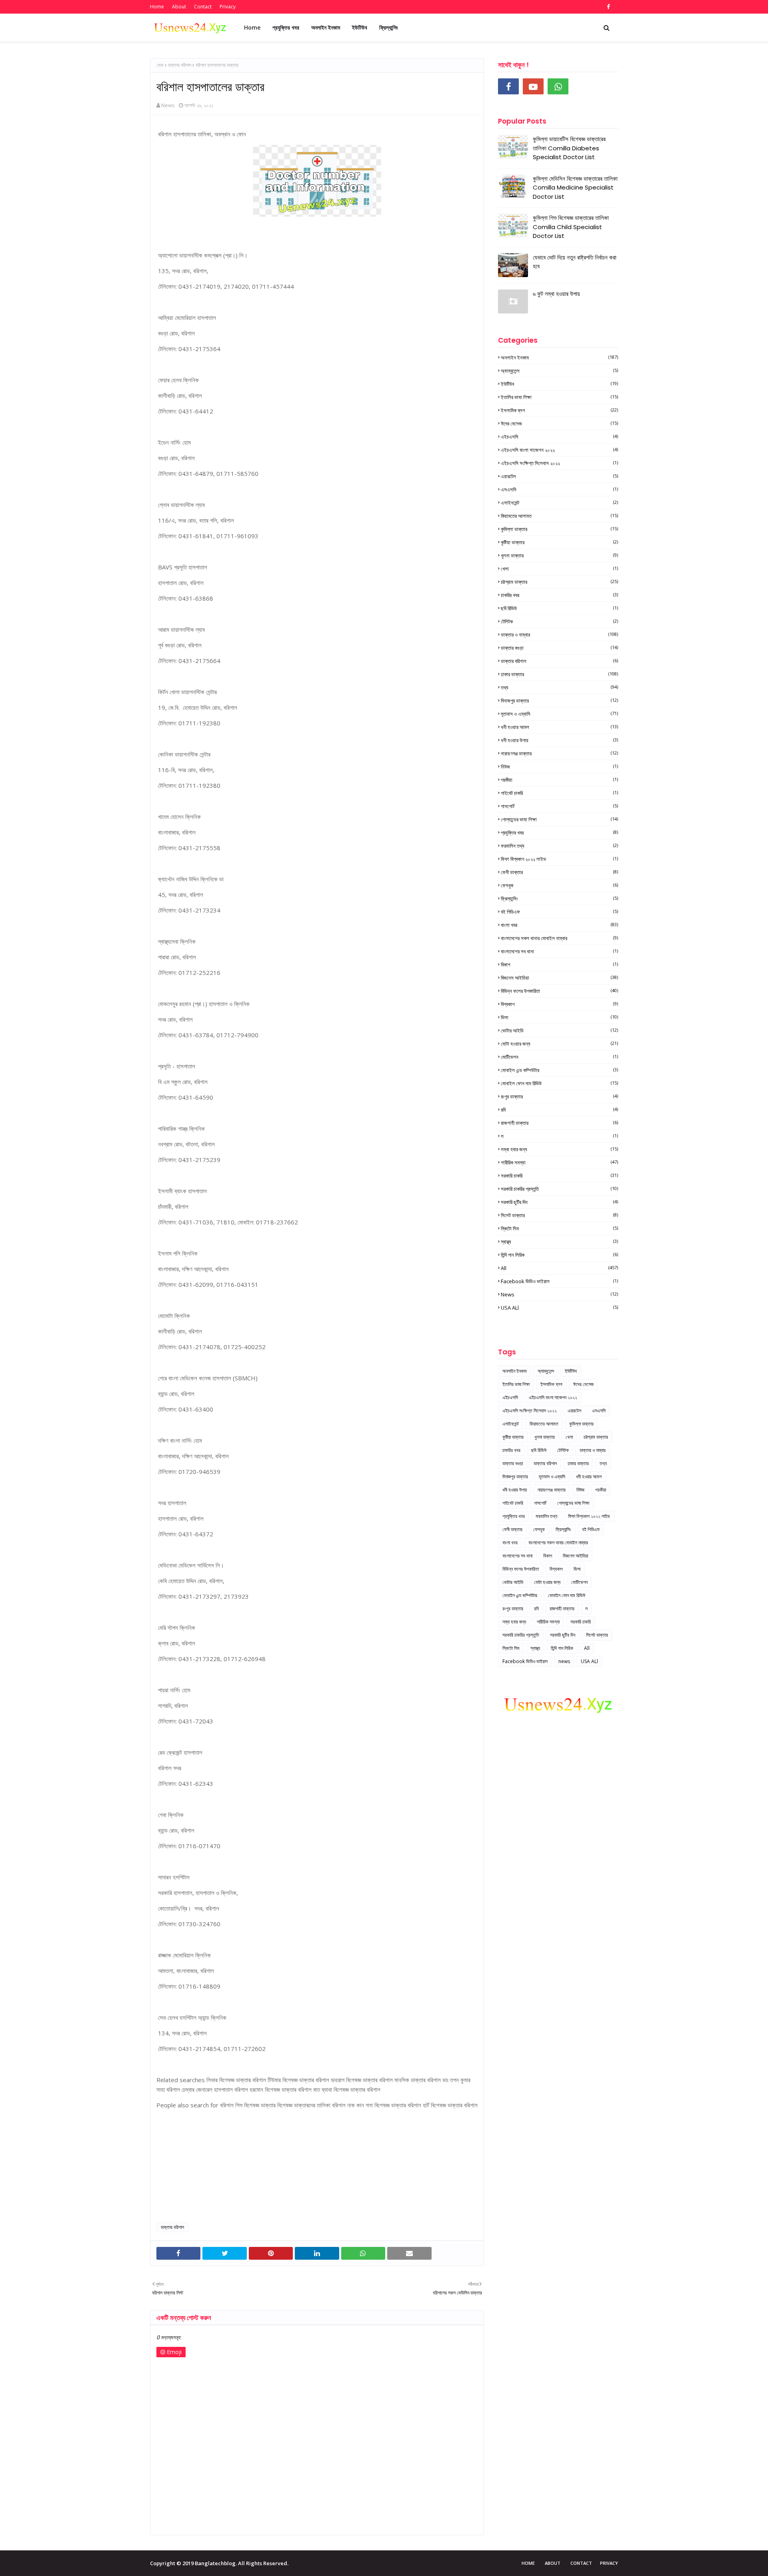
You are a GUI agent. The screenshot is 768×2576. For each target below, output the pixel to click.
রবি (559, 1110)
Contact (203, 7)
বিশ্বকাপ (559, 1004)
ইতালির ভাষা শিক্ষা (559, 397)
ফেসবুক (559, 885)
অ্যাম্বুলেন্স (559, 371)
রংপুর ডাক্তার (559, 1096)
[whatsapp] (558, 86)
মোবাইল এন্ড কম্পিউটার (559, 1070)
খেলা (559, 569)
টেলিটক (559, 621)
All (559, 1268)
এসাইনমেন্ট (559, 503)
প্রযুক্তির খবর (559, 833)
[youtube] (533, 86)
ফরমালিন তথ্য (559, 846)
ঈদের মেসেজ (559, 423)
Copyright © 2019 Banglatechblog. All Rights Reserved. (219, 2563)
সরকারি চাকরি (559, 1176)
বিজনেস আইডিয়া (559, 978)
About (179, 7)
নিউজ (559, 767)
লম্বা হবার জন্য (559, 1149)
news (559, 1294)
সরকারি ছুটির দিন (559, 1202)
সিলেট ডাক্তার (559, 1215)
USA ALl (559, 1308)
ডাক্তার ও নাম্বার (559, 635)
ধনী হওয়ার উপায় (559, 740)
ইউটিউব (559, 384)
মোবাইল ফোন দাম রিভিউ (559, 1083)
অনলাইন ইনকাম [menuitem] (326, 27)
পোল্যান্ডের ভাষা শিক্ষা (559, 819)
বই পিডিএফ (559, 912)
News (168, 105)
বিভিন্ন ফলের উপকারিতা (559, 991)
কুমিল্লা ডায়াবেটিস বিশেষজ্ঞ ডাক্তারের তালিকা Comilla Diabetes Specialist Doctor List (569, 148)
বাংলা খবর (559, 925)
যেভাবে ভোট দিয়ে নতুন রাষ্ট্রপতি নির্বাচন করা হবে (575, 262)
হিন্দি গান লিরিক (559, 1255)
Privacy (228, 7)
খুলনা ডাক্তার (559, 555)
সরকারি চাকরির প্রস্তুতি (559, 1189)
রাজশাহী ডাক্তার (559, 1123)
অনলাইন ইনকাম (559, 357)
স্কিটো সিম (559, 1228)
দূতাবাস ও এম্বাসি (559, 714)
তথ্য (559, 687)
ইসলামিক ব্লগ (559, 410)
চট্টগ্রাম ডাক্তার (559, 582)
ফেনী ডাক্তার (559, 872)
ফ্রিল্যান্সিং (559, 899)
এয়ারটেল (559, 476)
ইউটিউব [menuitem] (360, 27)
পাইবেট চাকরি (559, 793)
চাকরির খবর (559, 595)
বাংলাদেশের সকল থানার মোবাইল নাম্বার (559, 938)
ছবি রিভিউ (559, 608)
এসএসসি (559, 489)
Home (157, 7)
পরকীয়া (559, 780)
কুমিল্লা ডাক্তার (559, 529)
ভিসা (559, 1017)
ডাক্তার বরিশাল (180, 65)
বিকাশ (559, 965)
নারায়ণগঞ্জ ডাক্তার (559, 753)
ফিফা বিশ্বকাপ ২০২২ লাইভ (559, 859)
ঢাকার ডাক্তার (559, 674)
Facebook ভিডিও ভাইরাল (559, 1281)
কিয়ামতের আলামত (559, 516)
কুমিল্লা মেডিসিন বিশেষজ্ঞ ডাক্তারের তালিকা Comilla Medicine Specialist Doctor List (575, 188)
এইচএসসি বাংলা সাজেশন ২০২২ (559, 450)
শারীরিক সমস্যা (559, 1162)
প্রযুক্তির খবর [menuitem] (286, 27)
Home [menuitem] (252, 27)
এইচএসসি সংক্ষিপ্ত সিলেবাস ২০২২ (559, 463)
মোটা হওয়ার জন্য (559, 1044)
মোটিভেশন (559, 1057)
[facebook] (607, 7)
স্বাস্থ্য (559, 1242)
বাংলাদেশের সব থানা (559, 951)
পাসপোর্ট (559, 806)
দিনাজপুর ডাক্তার (559, 701)
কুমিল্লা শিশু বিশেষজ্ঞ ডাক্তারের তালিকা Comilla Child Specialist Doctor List (571, 227)
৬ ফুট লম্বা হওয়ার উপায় (556, 294)
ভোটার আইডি (559, 1030)
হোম (160, 65)
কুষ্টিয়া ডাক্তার (559, 542)
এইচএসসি (559, 437)
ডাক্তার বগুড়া (559, 648)
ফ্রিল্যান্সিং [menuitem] (389, 27)
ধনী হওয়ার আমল (559, 727)
